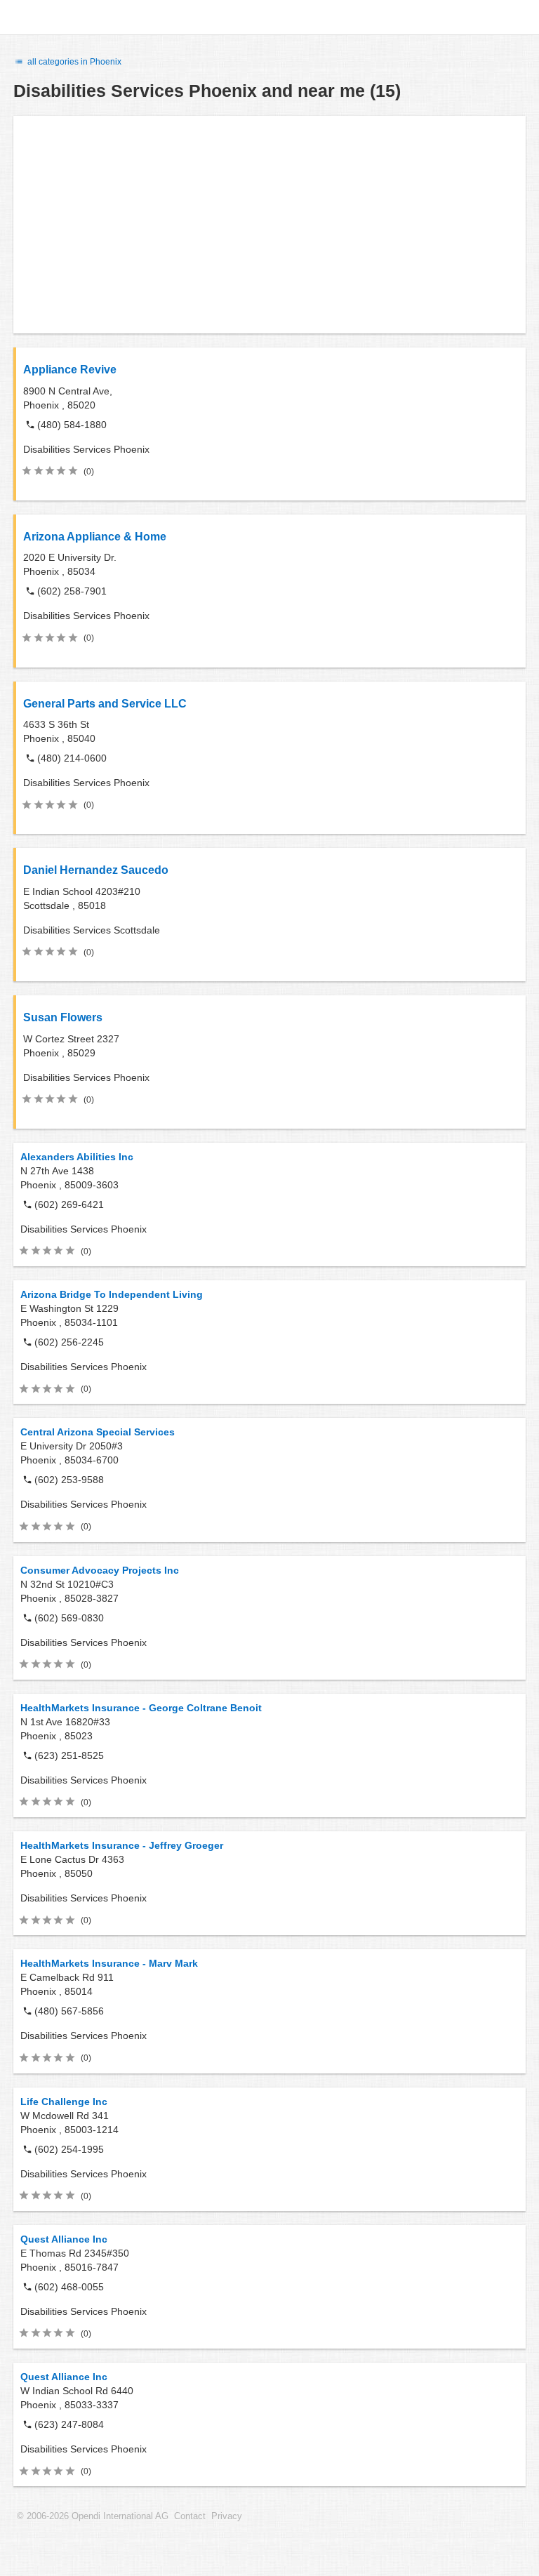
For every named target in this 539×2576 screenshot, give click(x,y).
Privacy (227, 2516)
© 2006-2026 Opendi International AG (93, 2516)
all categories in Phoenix (73, 62)
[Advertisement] (269, 225)
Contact (190, 2516)
